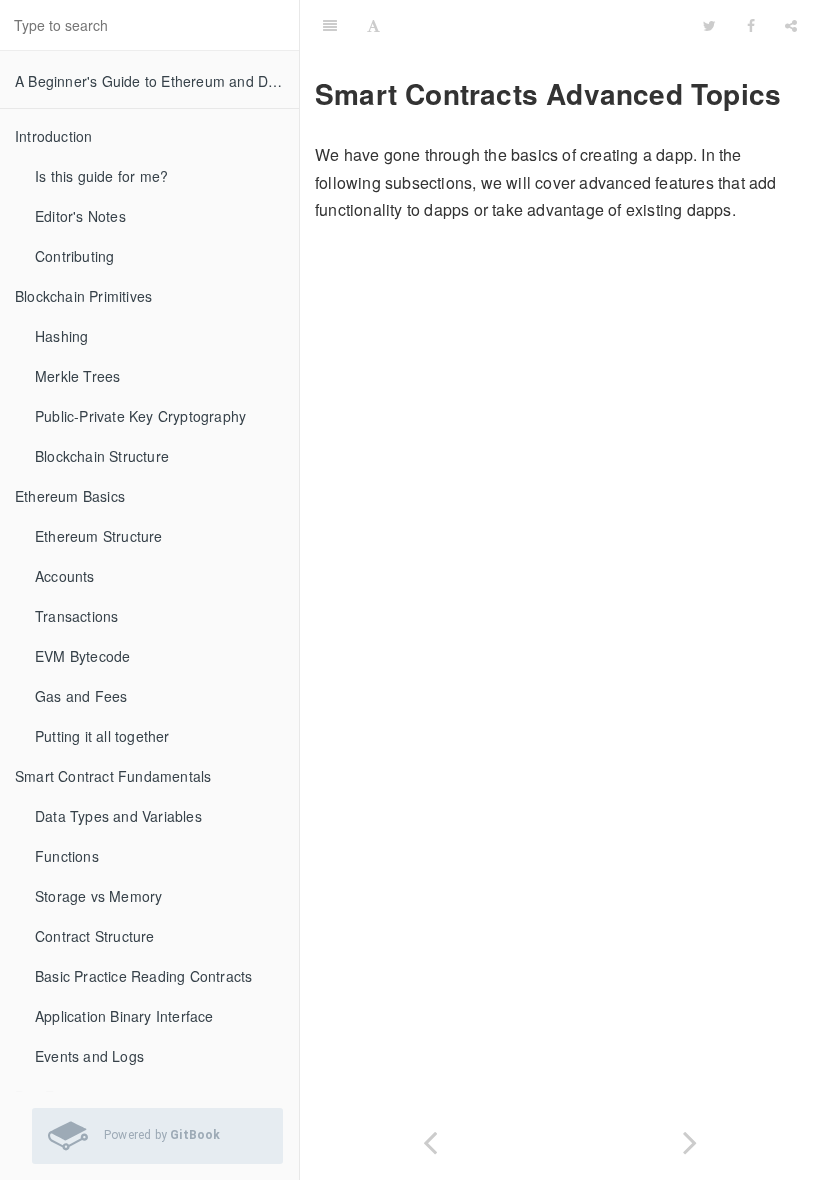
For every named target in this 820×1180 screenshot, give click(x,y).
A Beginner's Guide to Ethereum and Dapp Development (157, 81)
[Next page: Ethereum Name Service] (690, 1138)
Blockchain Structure (102, 456)
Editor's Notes (80, 216)
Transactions (76, 616)
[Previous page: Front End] (430, 1138)
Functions (67, 856)
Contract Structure (95, 936)
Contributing (74, 256)
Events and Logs (89, 1056)
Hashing (61, 336)
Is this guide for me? (101, 176)
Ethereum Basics (70, 496)
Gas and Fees (81, 696)
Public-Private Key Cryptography (140, 416)
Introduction (53, 136)
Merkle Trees (77, 376)
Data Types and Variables (118, 816)
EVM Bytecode (82, 656)
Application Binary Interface (124, 1016)
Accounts (65, 576)
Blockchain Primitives (83, 296)
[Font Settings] (373, 25)
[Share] (791, 25)
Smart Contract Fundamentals (113, 776)
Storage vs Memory (98, 896)
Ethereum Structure (99, 536)
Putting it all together (102, 736)
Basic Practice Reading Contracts (143, 976)
